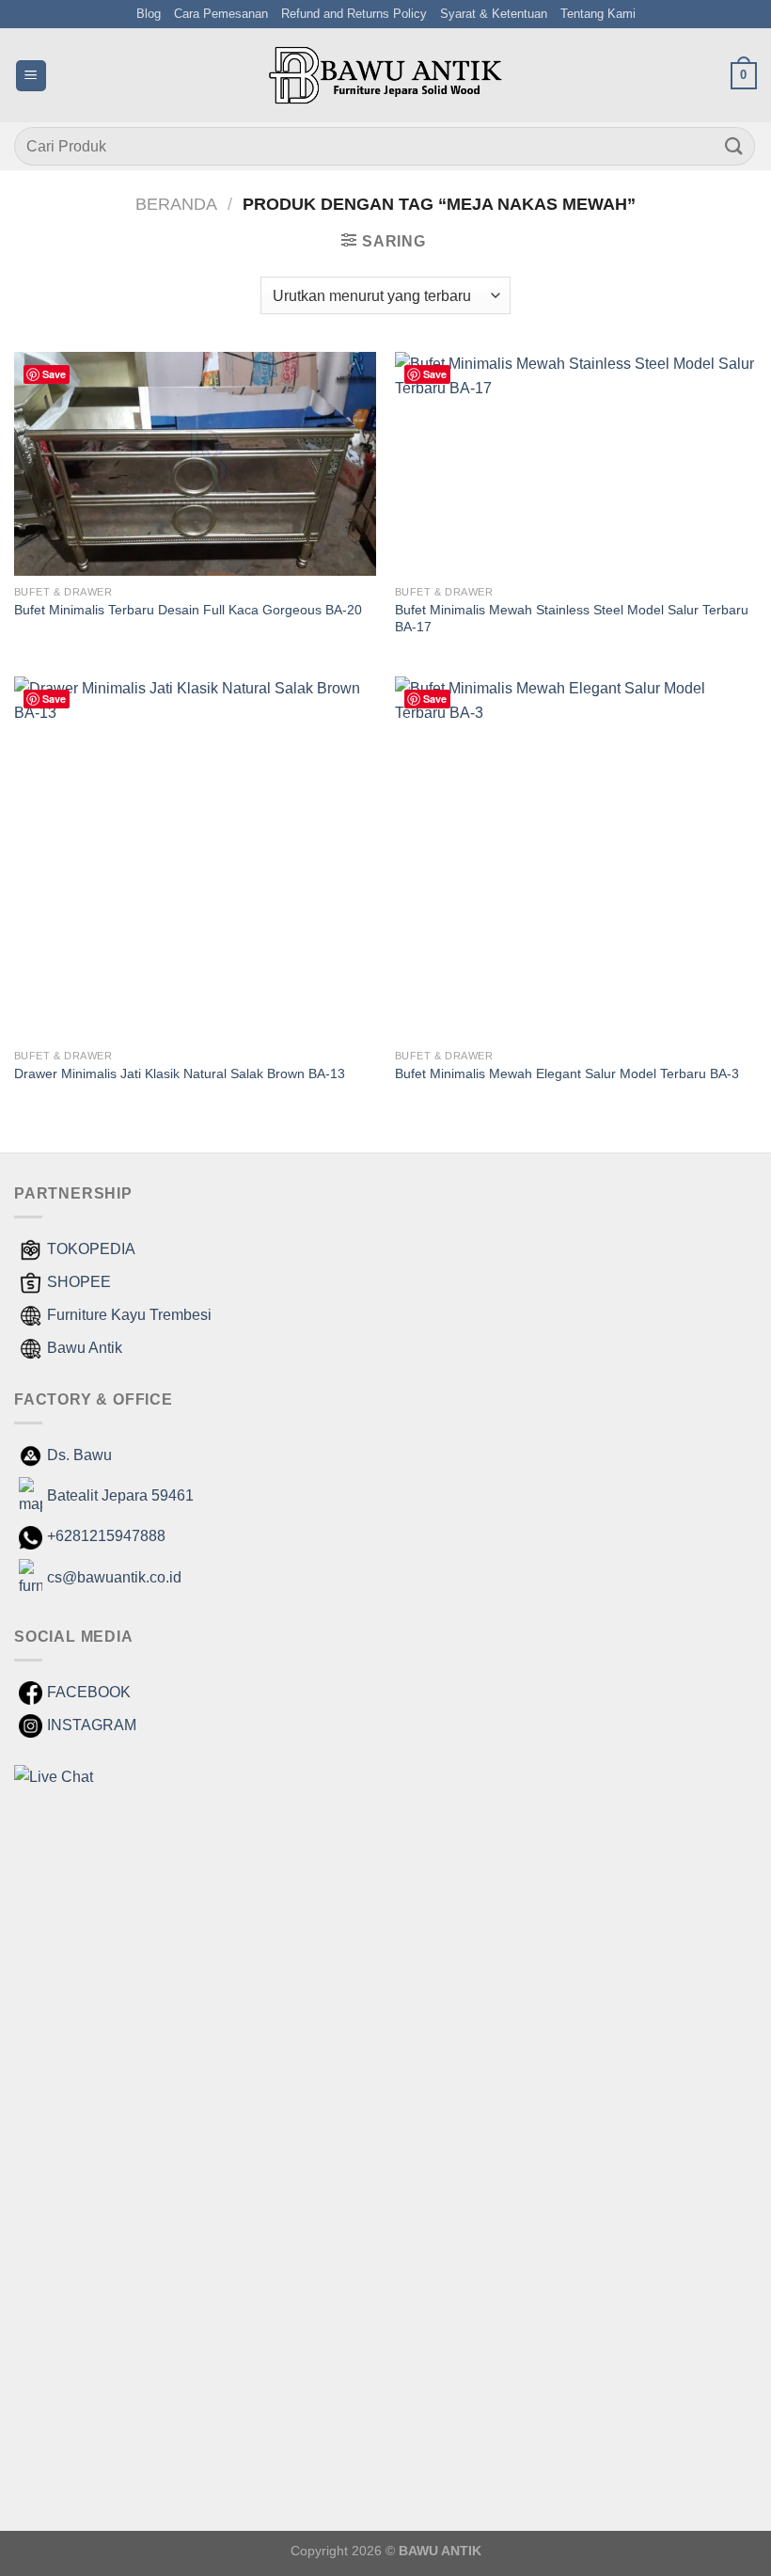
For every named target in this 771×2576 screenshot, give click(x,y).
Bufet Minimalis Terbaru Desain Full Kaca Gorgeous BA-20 (188, 610)
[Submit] (734, 146)
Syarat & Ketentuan (494, 14)
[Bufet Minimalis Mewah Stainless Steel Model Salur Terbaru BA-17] (576, 463)
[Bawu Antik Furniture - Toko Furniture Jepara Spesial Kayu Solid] (385, 75)
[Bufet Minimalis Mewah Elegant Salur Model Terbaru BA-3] (576, 858)
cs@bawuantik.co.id (114, 1577)
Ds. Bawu (79, 1455)
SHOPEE (79, 1282)
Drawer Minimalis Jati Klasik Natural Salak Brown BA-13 (180, 1073)
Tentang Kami (598, 14)
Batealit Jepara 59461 (120, 1495)
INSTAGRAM (92, 1725)
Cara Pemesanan (221, 14)
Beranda (176, 204)
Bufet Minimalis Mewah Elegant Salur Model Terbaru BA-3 (567, 1073)
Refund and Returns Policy (354, 14)
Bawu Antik (85, 1348)
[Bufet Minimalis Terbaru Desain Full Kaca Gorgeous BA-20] (195, 463)
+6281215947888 (106, 1536)
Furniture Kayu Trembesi (129, 1315)
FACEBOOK (89, 1692)
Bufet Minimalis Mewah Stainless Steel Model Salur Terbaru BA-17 (572, 619)
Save (54, 374)
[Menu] (31, 76)
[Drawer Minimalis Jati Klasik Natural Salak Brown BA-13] (195, 858)
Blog (149, 14)
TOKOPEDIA (91, 1249)
